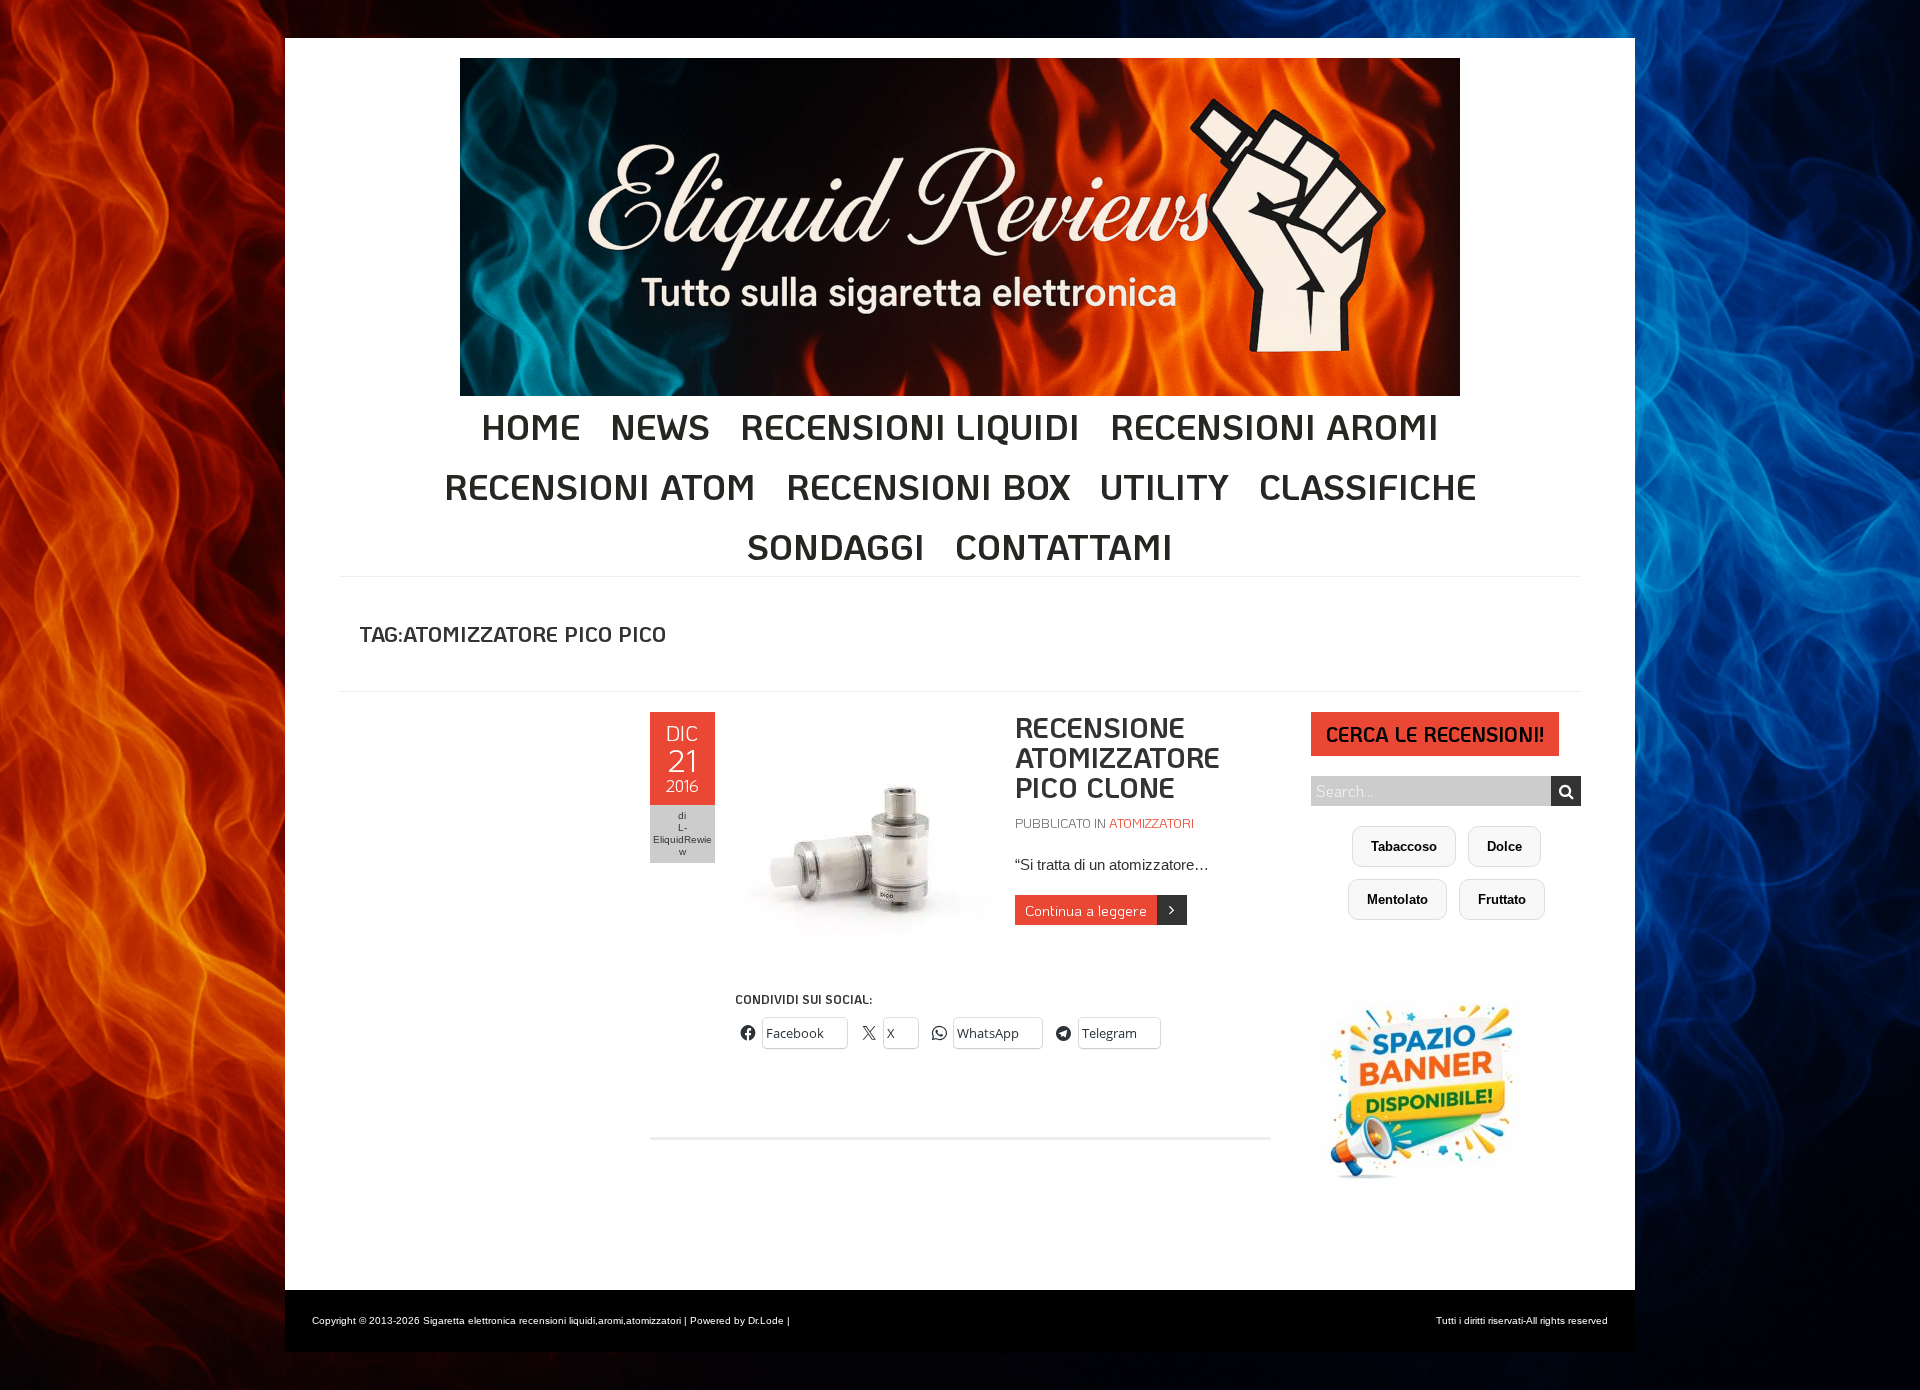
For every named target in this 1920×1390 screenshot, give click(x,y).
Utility (1164, 486)
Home (530, 426)
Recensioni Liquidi (910, 426)
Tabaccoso (1404, 846)
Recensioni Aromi (1274, 426)
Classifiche (1367, 486)
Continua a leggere (1086, 910)
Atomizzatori (1151, 822)
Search (1566, 791)
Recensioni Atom (600, 486)
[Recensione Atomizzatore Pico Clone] (865, 722)
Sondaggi (836, 546)
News (660, 426)
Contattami (1064, 546)
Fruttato (1502, 899)
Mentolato (1397, 899)
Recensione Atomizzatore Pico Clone (1117, 757)
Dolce (1504, 846)
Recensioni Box (928, 486)
